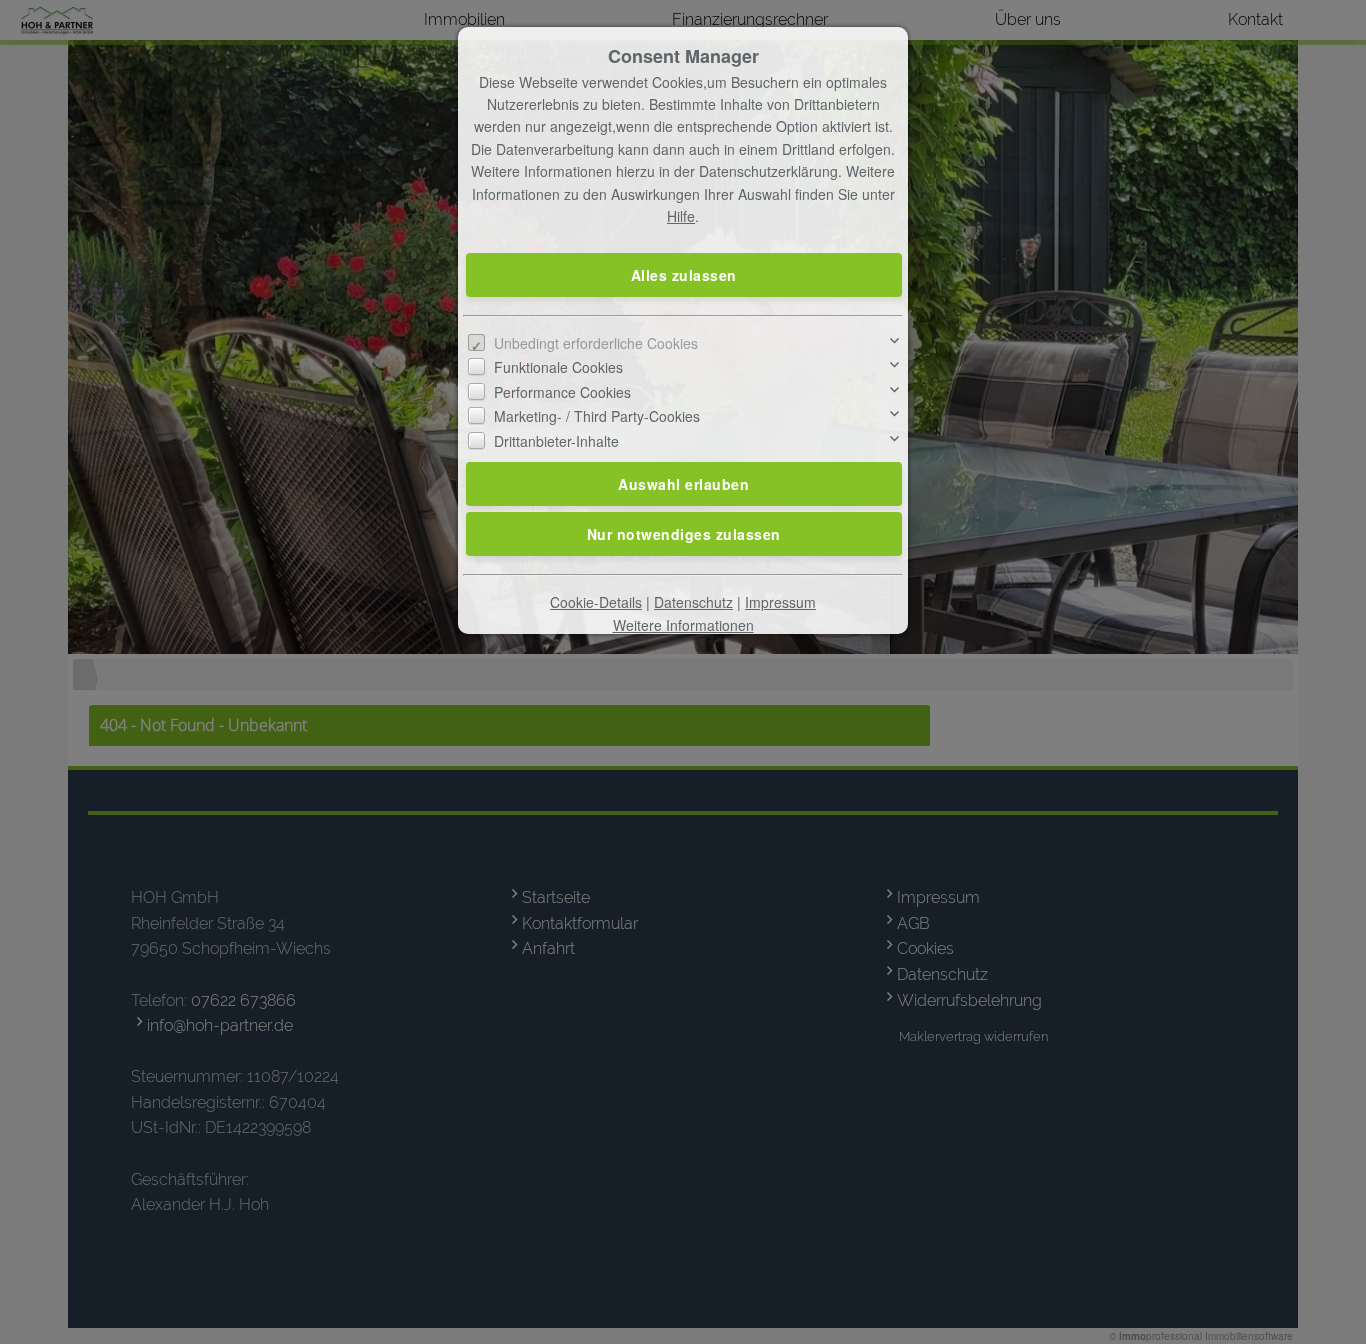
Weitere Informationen (683, 625)
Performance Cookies (562, 392)
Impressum (780, 602)
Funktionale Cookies (558, 367)
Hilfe (681, 216)
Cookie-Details (596, 602)
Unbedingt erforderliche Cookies (596, 343)
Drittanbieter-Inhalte (556, 441)
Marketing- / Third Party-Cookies (597, 416)
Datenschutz (693, 602)
